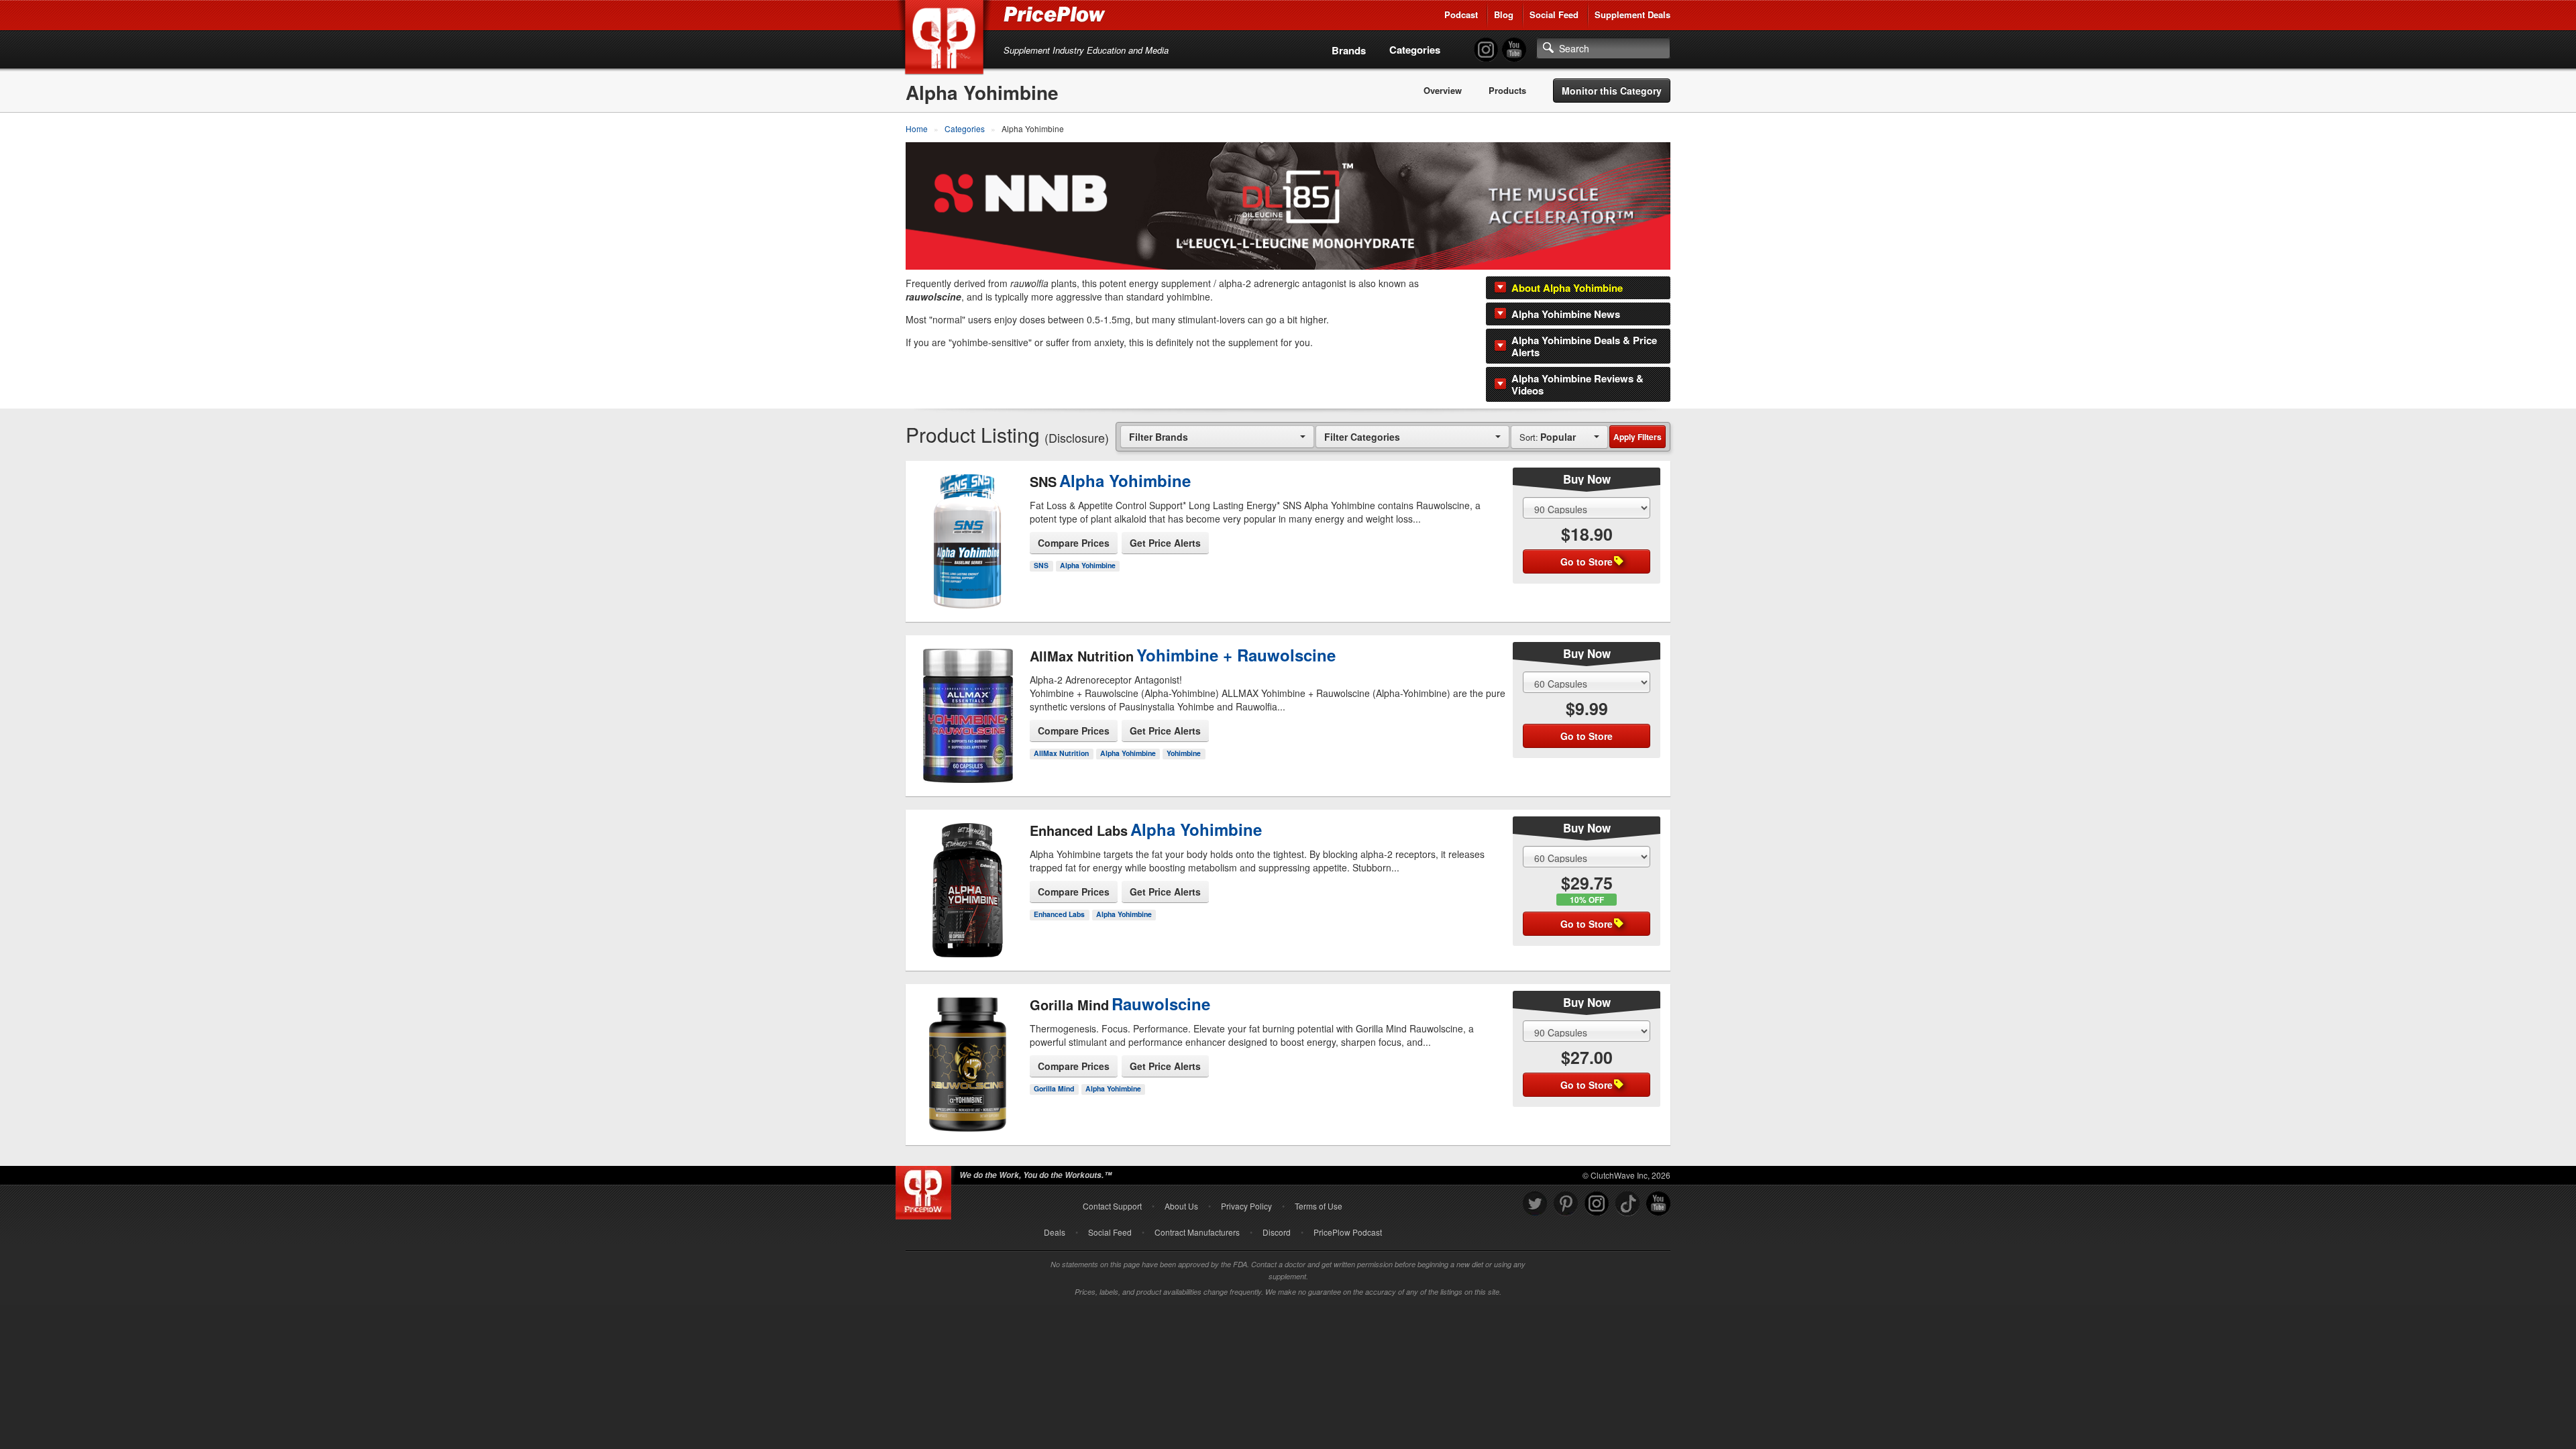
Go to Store (968, 590)
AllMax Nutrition (1061, 753)
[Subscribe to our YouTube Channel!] (1514, 50)
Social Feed (1554, 14)
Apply (1638, 437)
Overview (1443, 91)
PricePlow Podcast (1348, 1232)
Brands (1349, 50)
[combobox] (1217, 436)
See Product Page (968, 561)
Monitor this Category (1612, 91)
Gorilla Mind (1054, 1088)
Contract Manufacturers (1197, 1232)
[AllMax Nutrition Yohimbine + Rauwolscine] (968, 711)
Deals (1055, 1232)
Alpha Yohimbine (1088, 565)
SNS (1041, 565)
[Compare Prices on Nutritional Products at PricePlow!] (926, 1189)
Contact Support (1112, 1206)
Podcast (1461, 14)
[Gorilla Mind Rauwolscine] (968, 1053)
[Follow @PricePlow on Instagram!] (1486, 50)
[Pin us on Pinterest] (1566, 1204)
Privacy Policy (1246, 1206)
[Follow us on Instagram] (1597, 1204)
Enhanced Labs (1059, 914)
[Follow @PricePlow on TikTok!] (1627, 1204)
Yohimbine (1184, 753)
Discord (1277, 1232)
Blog (1504, 14)
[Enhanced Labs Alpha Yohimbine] (968, 879)
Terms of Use (1319, 1206)
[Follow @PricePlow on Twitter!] (1535, 1204)
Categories (1415, 50)
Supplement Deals (1632, 14)
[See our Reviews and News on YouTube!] (1658, 1204)
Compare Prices (1074, 543)
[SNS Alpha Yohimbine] (968, 530)
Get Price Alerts (1165, 543)
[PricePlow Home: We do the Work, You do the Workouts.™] (947, 40)
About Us (1181, 1206)
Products (1507, 91)
